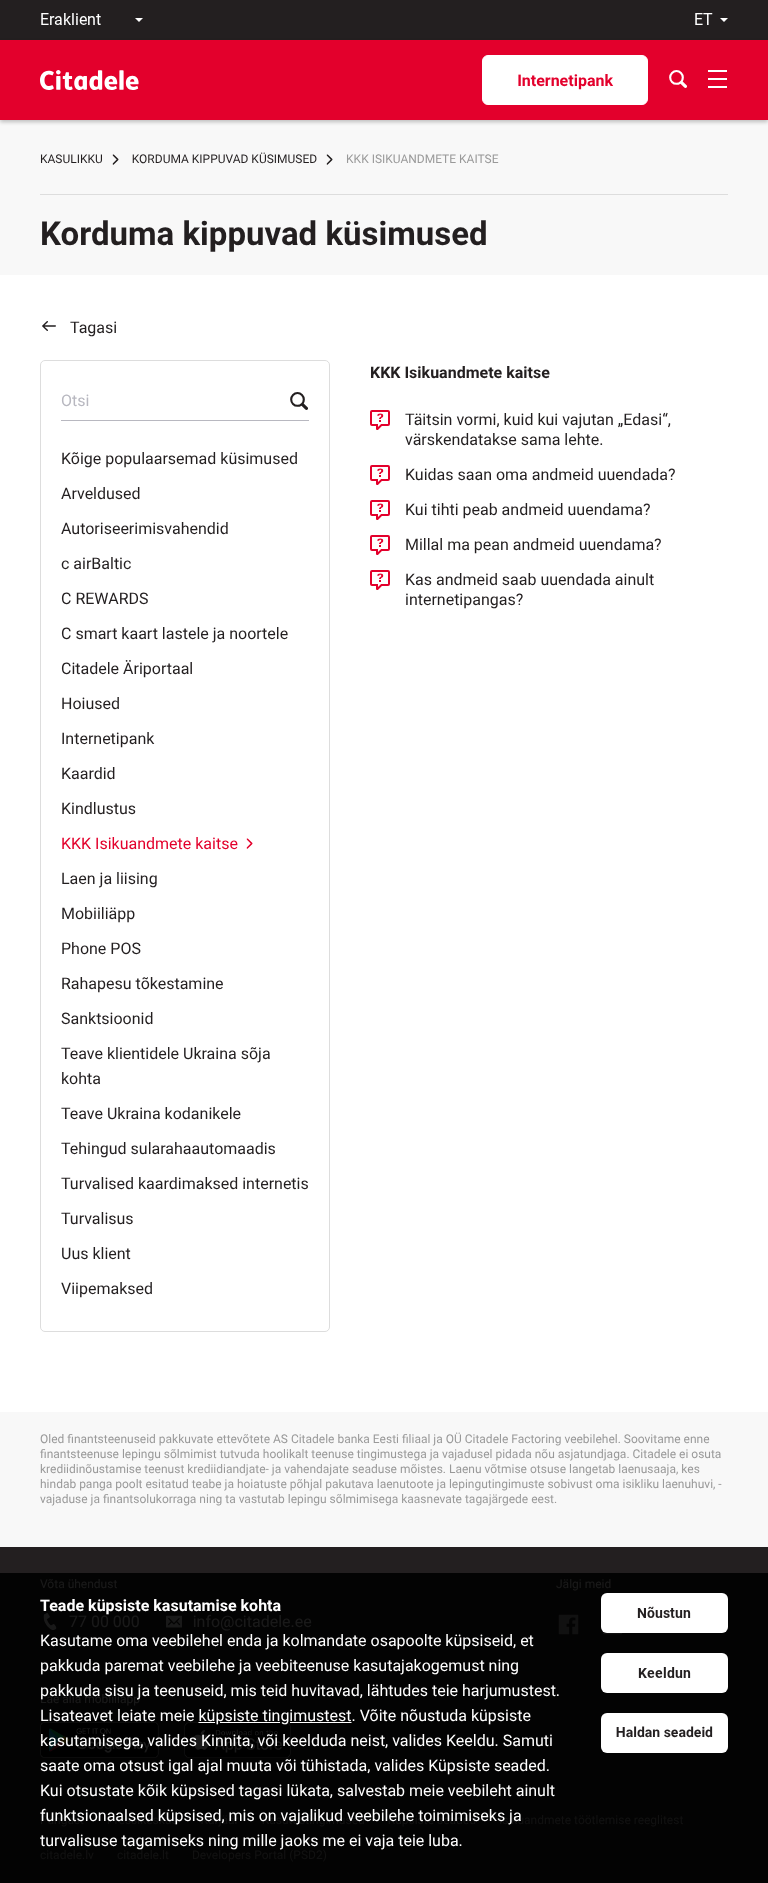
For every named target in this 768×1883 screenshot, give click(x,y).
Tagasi (93, 327)
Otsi (75, 400)
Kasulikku (71, 159)
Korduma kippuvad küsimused (224, 159)
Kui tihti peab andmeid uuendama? (527, 509)
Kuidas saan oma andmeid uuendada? (540, 474)
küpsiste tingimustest (274, 1715)
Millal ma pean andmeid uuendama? (533, 544)
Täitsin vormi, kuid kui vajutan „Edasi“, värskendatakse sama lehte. (538, 429)
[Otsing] (678, 80)
